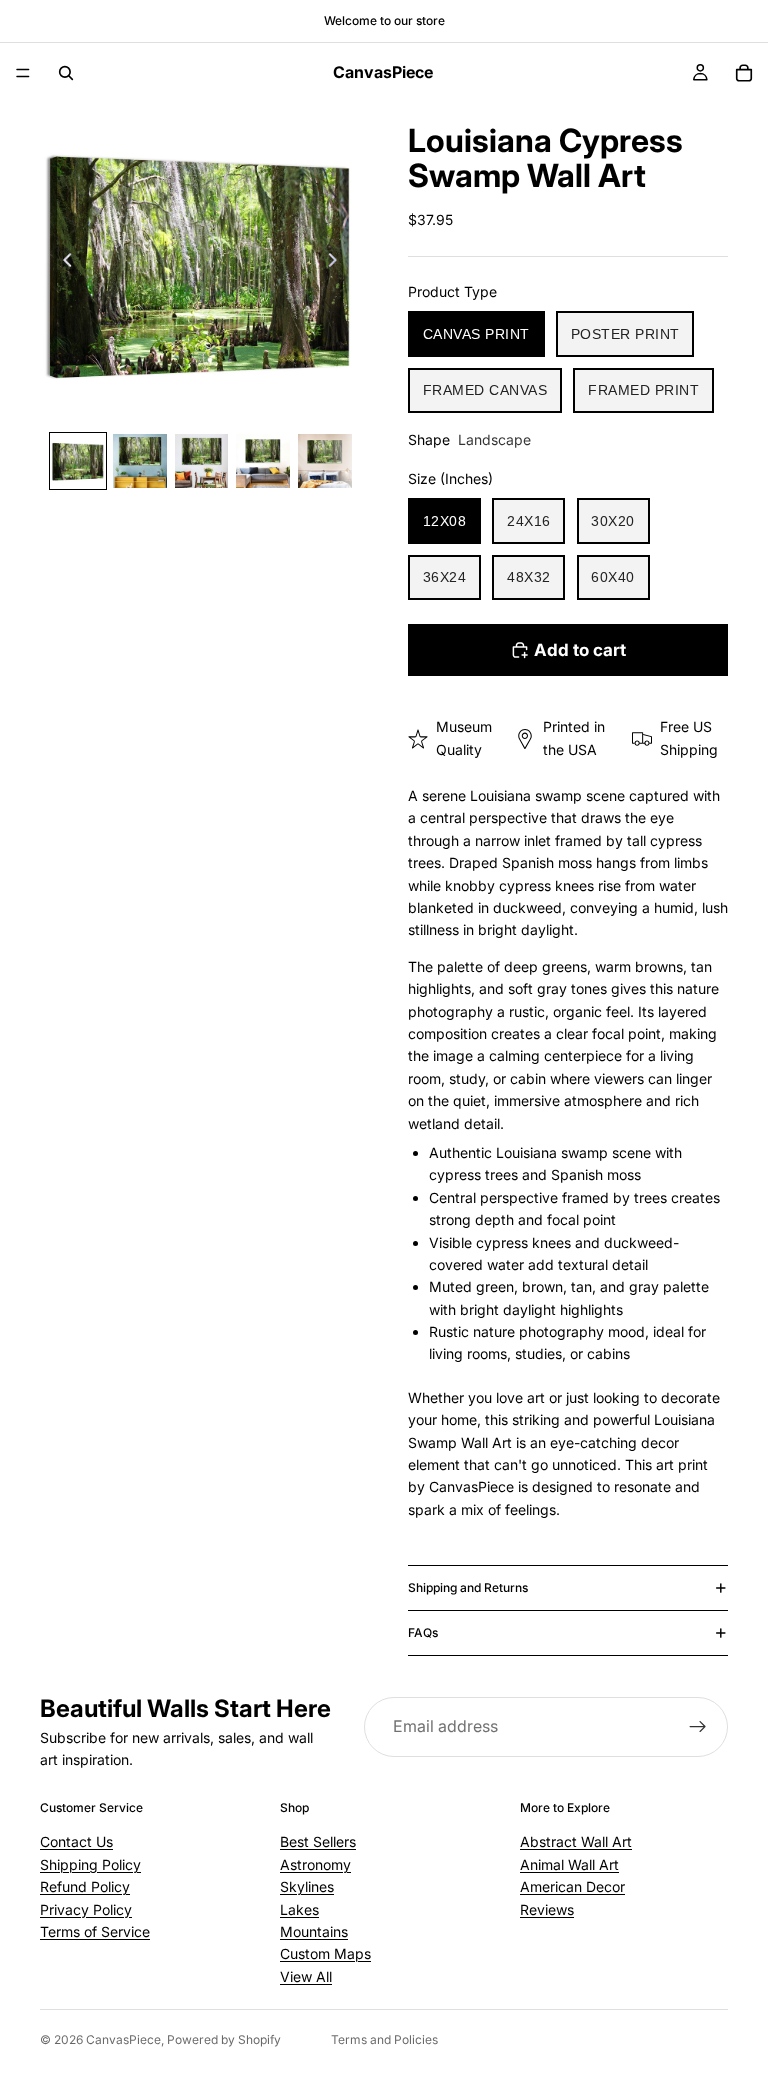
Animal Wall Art (569, 1864)
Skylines (307, 1886)
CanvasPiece (123, 2039)
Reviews (547, 1909)
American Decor (572, 1886)
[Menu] (23, 73)
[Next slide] (338, 263)
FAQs (423, 1632)
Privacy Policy (86, 1909)
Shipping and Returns (468, 1587)
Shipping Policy (90, 1864)
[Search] (66, 73)
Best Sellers (318, 1841)
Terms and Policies (384, 2039)
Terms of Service (95, 1931)
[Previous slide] (62, 263)
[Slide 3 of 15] (202, 461)
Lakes (299, 1909)
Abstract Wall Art (576, 1841)
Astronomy (315, 1864)
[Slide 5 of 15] (325, 461)
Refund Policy (85, 1886)
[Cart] (744, 73)
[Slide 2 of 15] (140, 461)
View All (306, 1976)
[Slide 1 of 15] (78, 461)
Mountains (314, 1931)
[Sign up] (698, 1727)
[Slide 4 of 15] (263, 461)
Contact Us (76, 1841)
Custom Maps (325, 1953)
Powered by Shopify (224, 2039)
